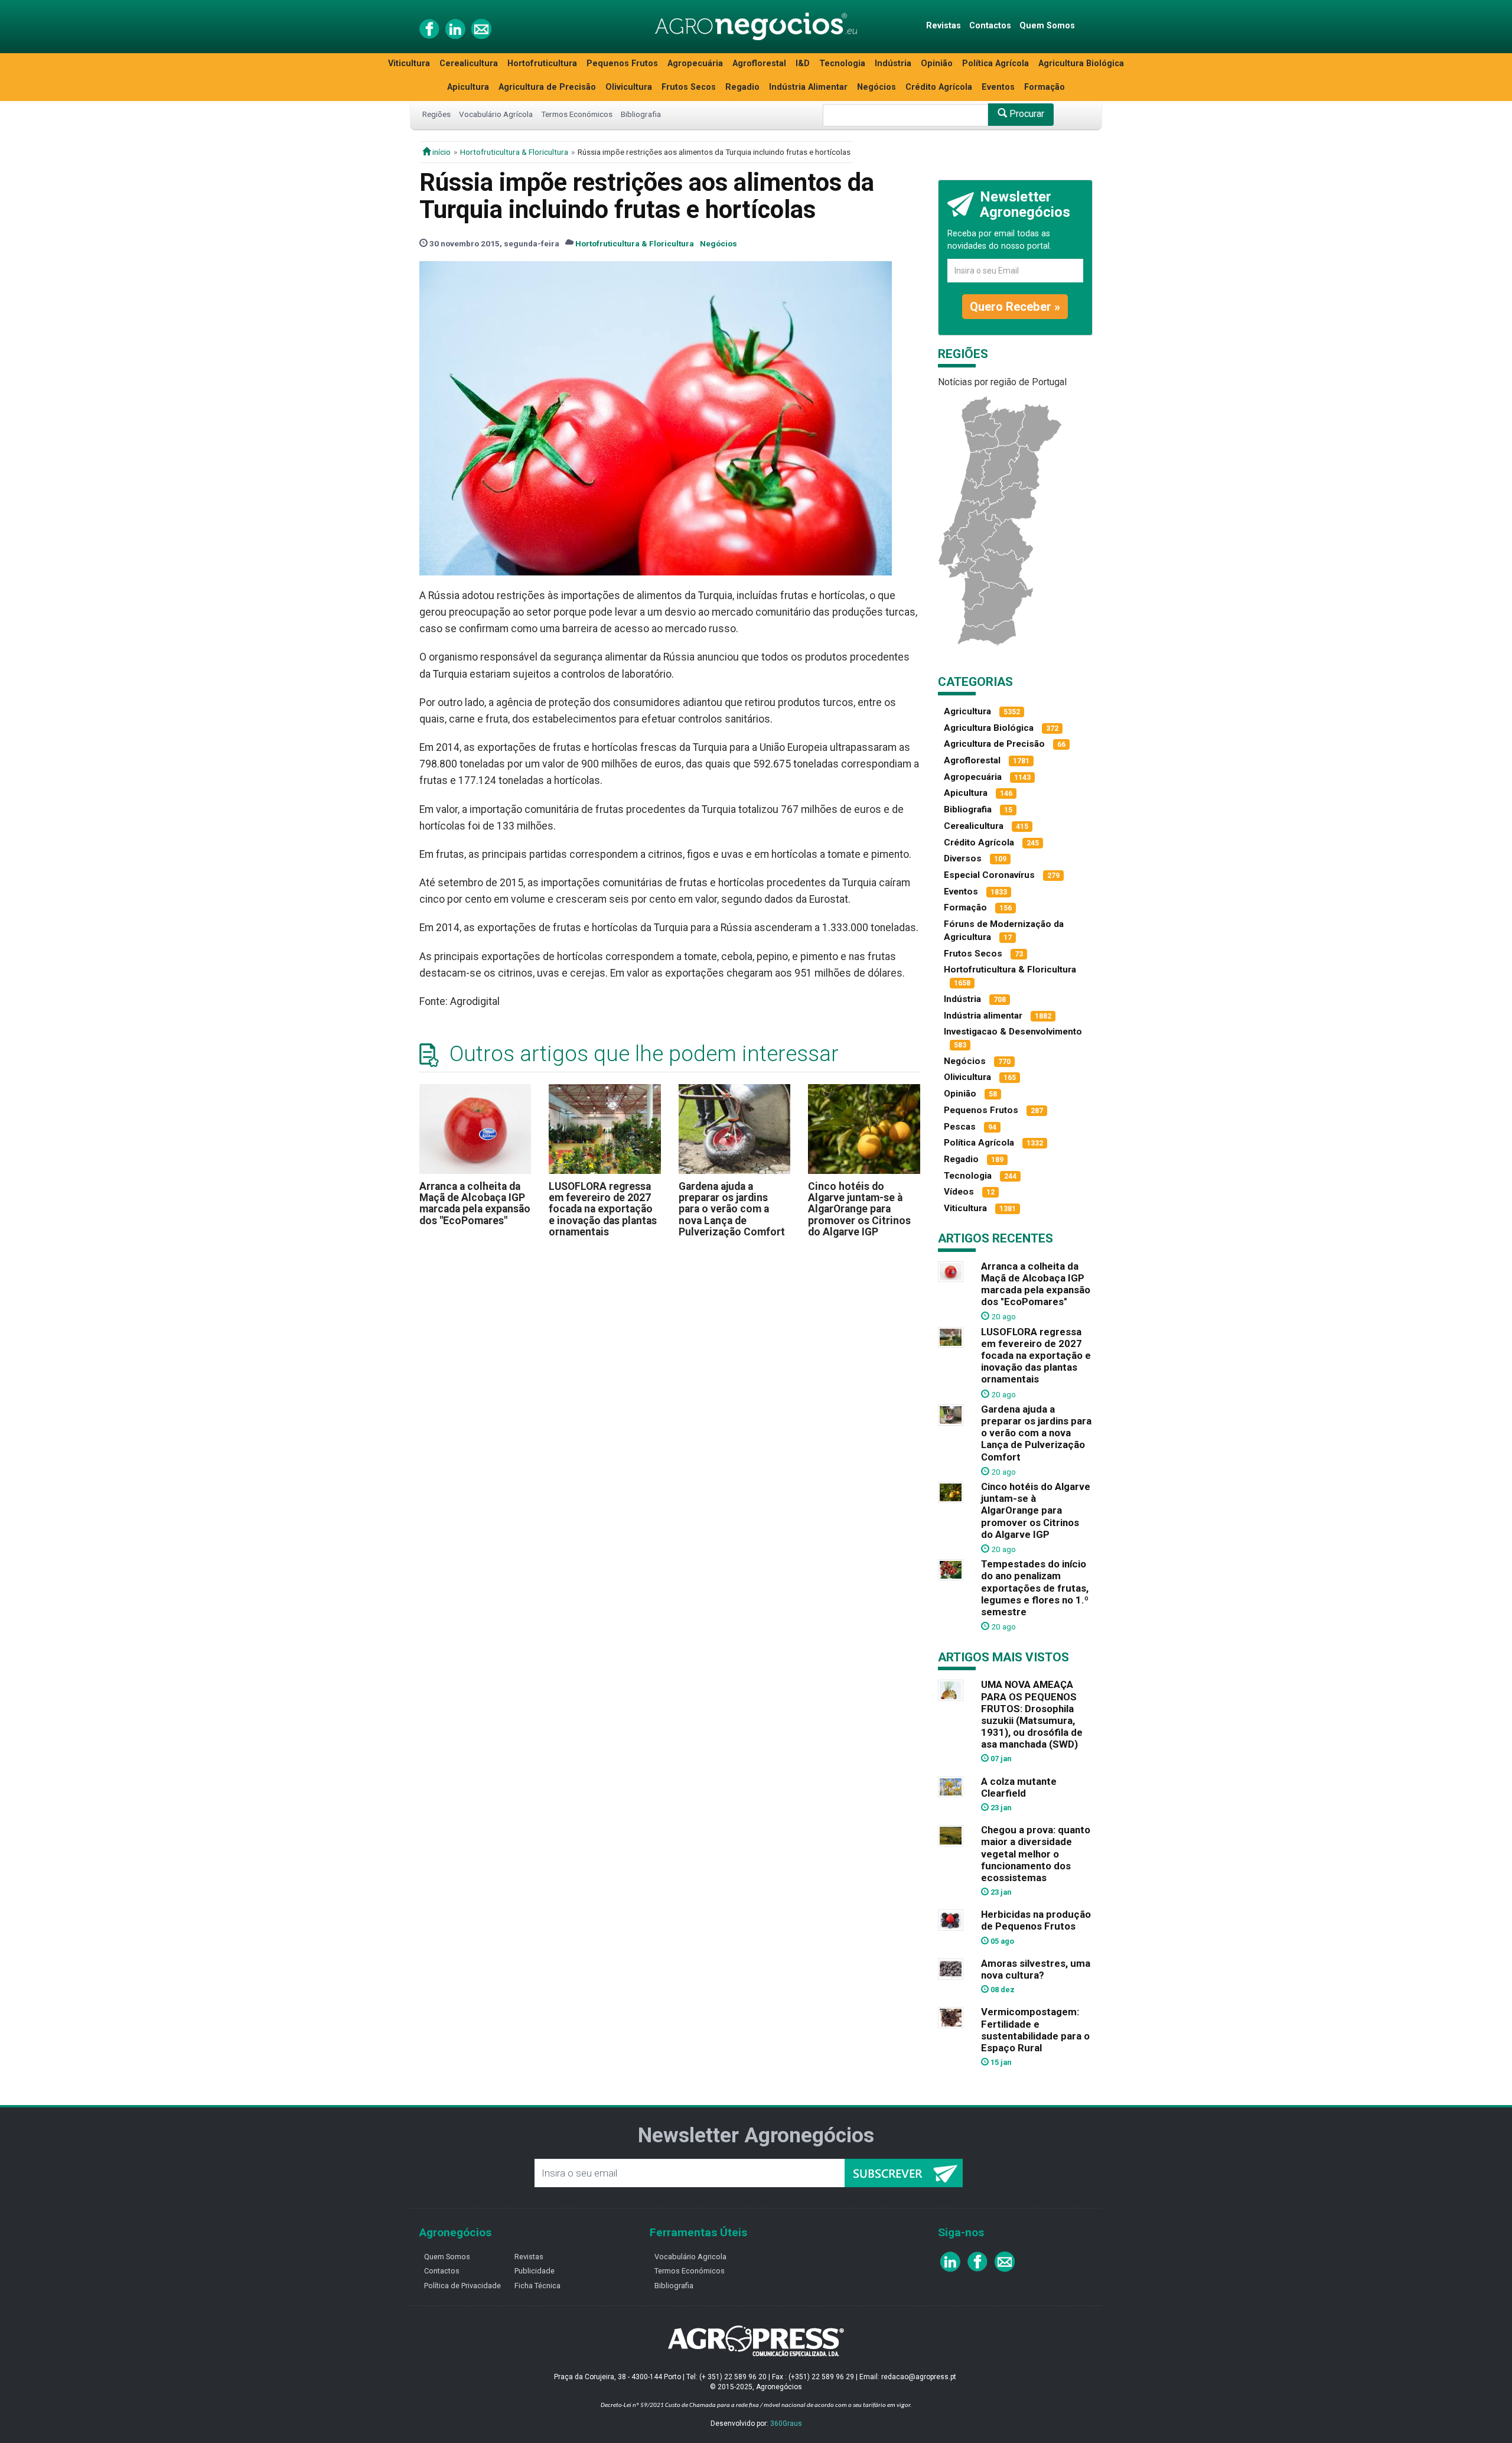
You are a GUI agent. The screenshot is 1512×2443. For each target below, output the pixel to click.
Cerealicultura (469, 64)
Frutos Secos (689, 87)
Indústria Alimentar (808, 87)
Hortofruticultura (542, 64)
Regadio (742, 87)
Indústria (893, 64)
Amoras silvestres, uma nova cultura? (1036, 1969)
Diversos (963, 858)
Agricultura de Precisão (547, 87)
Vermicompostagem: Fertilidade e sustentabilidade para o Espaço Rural (1035, 2029)
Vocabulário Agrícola (496, 114)
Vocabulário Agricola (690, 2257)
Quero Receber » (1015, 307)
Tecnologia (842, 64)
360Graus (786, 2424)
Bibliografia (641, 114)
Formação (1045, 87)
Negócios (876, 87)
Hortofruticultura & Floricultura (514, 152)
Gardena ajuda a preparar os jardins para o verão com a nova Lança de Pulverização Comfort (732, 1209)
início (441, 152)
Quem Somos (1047, 26)
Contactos (990, 26)
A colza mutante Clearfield (1019, 1787)
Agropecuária (695, 64)
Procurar (1026, 114)
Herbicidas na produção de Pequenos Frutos (1036, 1920)
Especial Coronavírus (989, 875)
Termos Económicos (577, 114)
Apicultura (468, 87)
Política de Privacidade (462, 2286)
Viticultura (409, 64)
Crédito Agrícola (939, 87)
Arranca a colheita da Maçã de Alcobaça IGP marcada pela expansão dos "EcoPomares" (475, 1203)
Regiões (436, 114)
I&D (803, 64)
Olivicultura (629, 87)
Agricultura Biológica (1081, 64)
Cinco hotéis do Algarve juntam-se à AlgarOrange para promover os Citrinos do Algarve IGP (859, 1209)
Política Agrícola (995, 64)
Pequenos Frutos (622, 64)
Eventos (998, 87)
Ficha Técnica (537, 2286)
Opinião (937, 64)
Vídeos (959, 1192)
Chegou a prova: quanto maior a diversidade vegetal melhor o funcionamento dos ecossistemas (1036, 1854)
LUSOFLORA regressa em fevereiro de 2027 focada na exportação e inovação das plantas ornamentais (603, 1209)
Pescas (960, 1127)
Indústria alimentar (983, 1016)
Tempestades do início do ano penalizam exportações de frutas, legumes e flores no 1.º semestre (1035, 1588)
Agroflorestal (759, 64)
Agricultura (967, 711)
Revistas (944, 26)
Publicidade (535, 2271)
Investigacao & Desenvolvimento (1013, 1032)
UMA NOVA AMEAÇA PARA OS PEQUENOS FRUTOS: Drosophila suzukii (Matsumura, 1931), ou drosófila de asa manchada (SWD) (1032, 1714)
